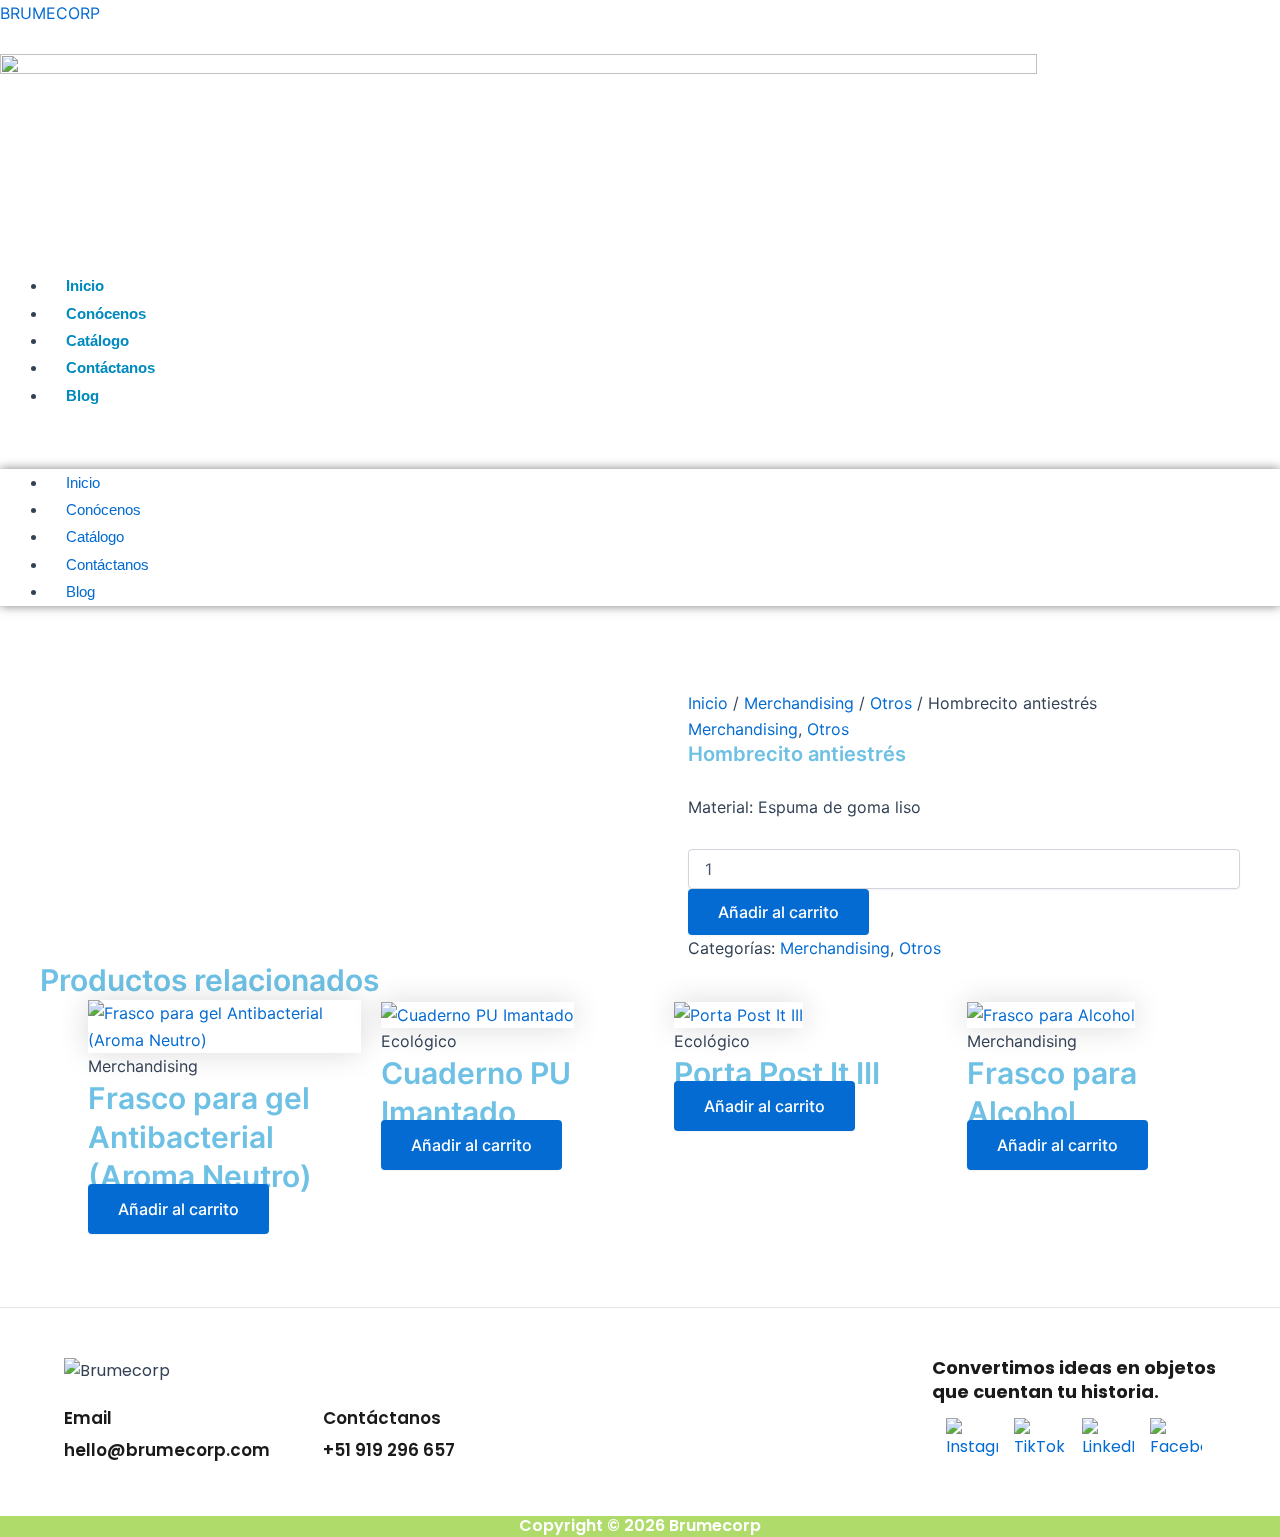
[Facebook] (1176, 1443)
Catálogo (97, 340)
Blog (82, 395)
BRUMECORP (50, 13)
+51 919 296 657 (389, 1450)
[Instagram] (972, 1443)
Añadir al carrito (778, 912)
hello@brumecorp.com (167, 1450)
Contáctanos (110, 367)
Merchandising (799, 703)
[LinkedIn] (1108, 1443)
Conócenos (106, 313)
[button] (640, 446)
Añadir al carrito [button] (178, 1209)
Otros (891, 703)
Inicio (85, 285)
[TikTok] (1040, 1443)
